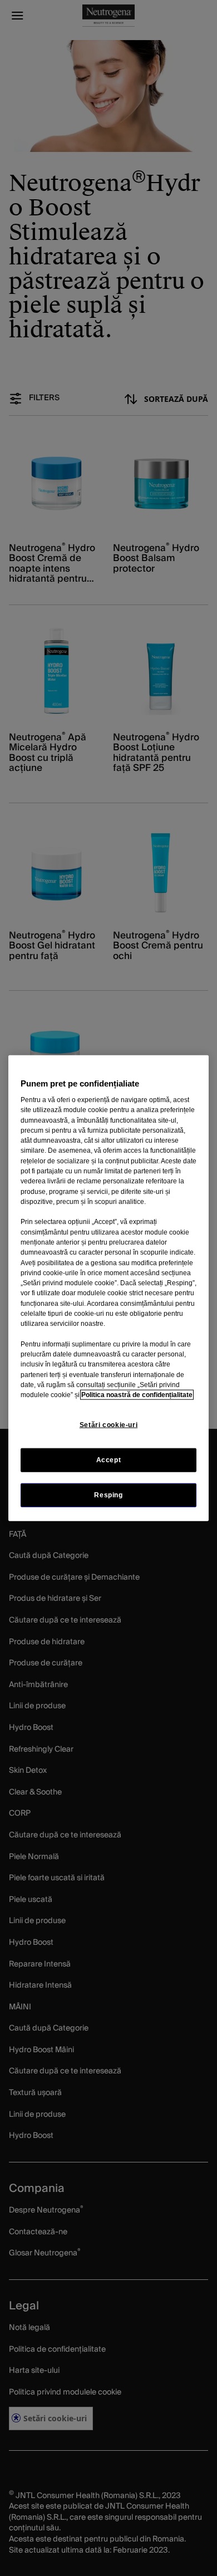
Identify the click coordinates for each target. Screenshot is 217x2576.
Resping (108, 1495)
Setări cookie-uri (108, 1425)
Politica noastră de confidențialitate (137, 1395)
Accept (109, 1459)
